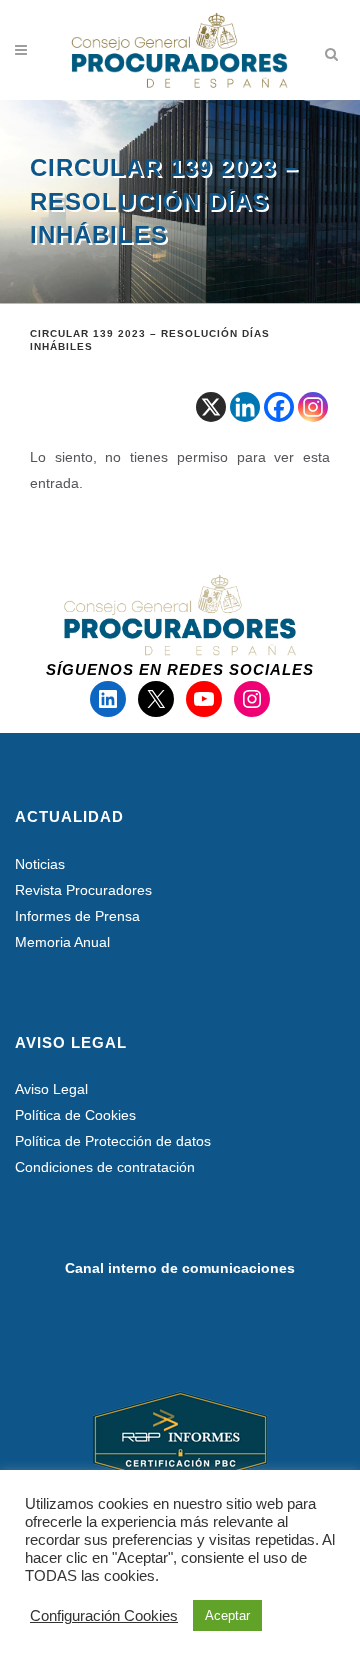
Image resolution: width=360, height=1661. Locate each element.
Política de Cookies (75, 1115)
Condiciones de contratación (105, 1167)
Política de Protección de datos (113, 1141)
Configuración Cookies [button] (104, 1616)
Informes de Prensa (77, 916)
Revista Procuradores (83, 890)
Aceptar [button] (227, 1615)
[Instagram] (313, 407)
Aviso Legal (51, 1089)
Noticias (40, 864)
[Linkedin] (245, 407)
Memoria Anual (62, 942)
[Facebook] (279, 407)
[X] (211, 407)
